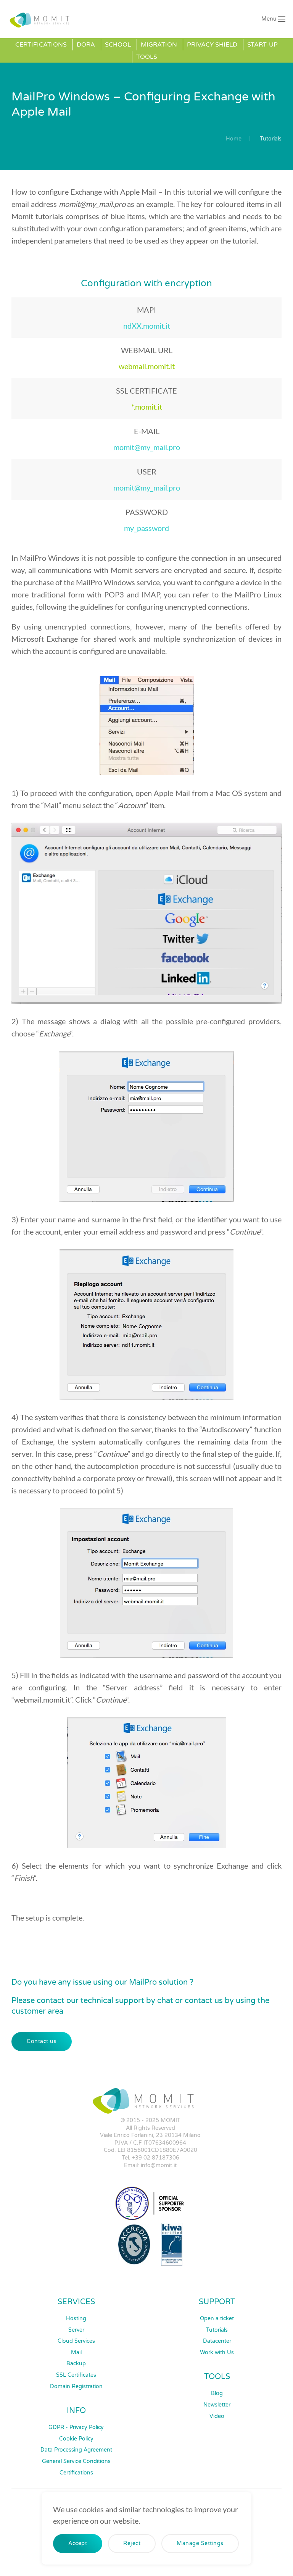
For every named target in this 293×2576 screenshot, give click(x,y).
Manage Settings (200, 2543)
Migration (159, 45)
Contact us (42, 2041)
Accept (78, 2543)
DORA (86, 45)
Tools (147, 57)
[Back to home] (41, 19)
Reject (132, 2543)
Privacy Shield (212, 45)
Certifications (41, 45)
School (118, 45)
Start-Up (262, 45)
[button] (274, 19)
